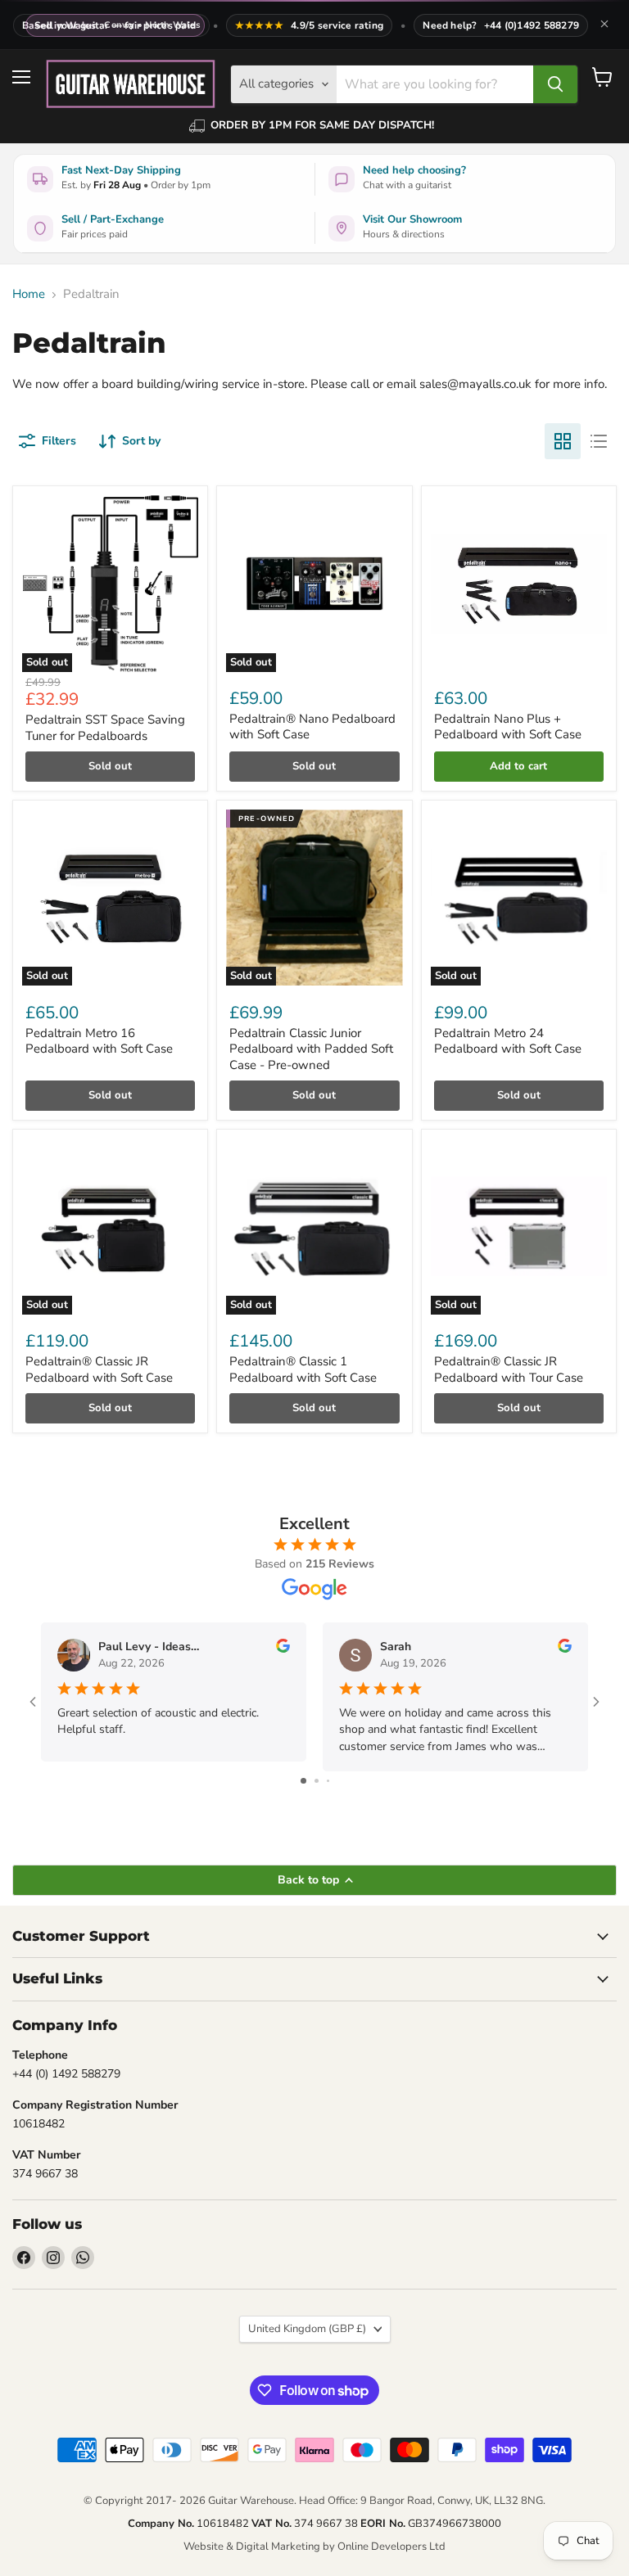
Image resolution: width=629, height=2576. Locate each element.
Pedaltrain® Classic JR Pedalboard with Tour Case (509, 1369)
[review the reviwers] (283, 1649)
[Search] (555, 84)
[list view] (599, 441)
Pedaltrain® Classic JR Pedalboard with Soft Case (99, 1369)
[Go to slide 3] (328, 1781)
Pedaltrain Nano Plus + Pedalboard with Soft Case (508, 727)
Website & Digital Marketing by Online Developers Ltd (314, 2547)
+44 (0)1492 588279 (532, 25)
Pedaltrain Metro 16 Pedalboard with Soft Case (99, 1041)
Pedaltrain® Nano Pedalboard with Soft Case (312, 727)
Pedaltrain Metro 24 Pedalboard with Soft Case (508, 1041)
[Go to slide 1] (303, 1781)
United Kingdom (307, 2329)
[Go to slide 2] (317, 1781)
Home (29, 294)
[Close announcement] (604, 25)
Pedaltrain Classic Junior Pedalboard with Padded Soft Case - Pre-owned (311, 1049)
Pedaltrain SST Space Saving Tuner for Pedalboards (105, 728)
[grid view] (563, 441)
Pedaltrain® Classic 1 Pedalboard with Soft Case (303, 1369)
